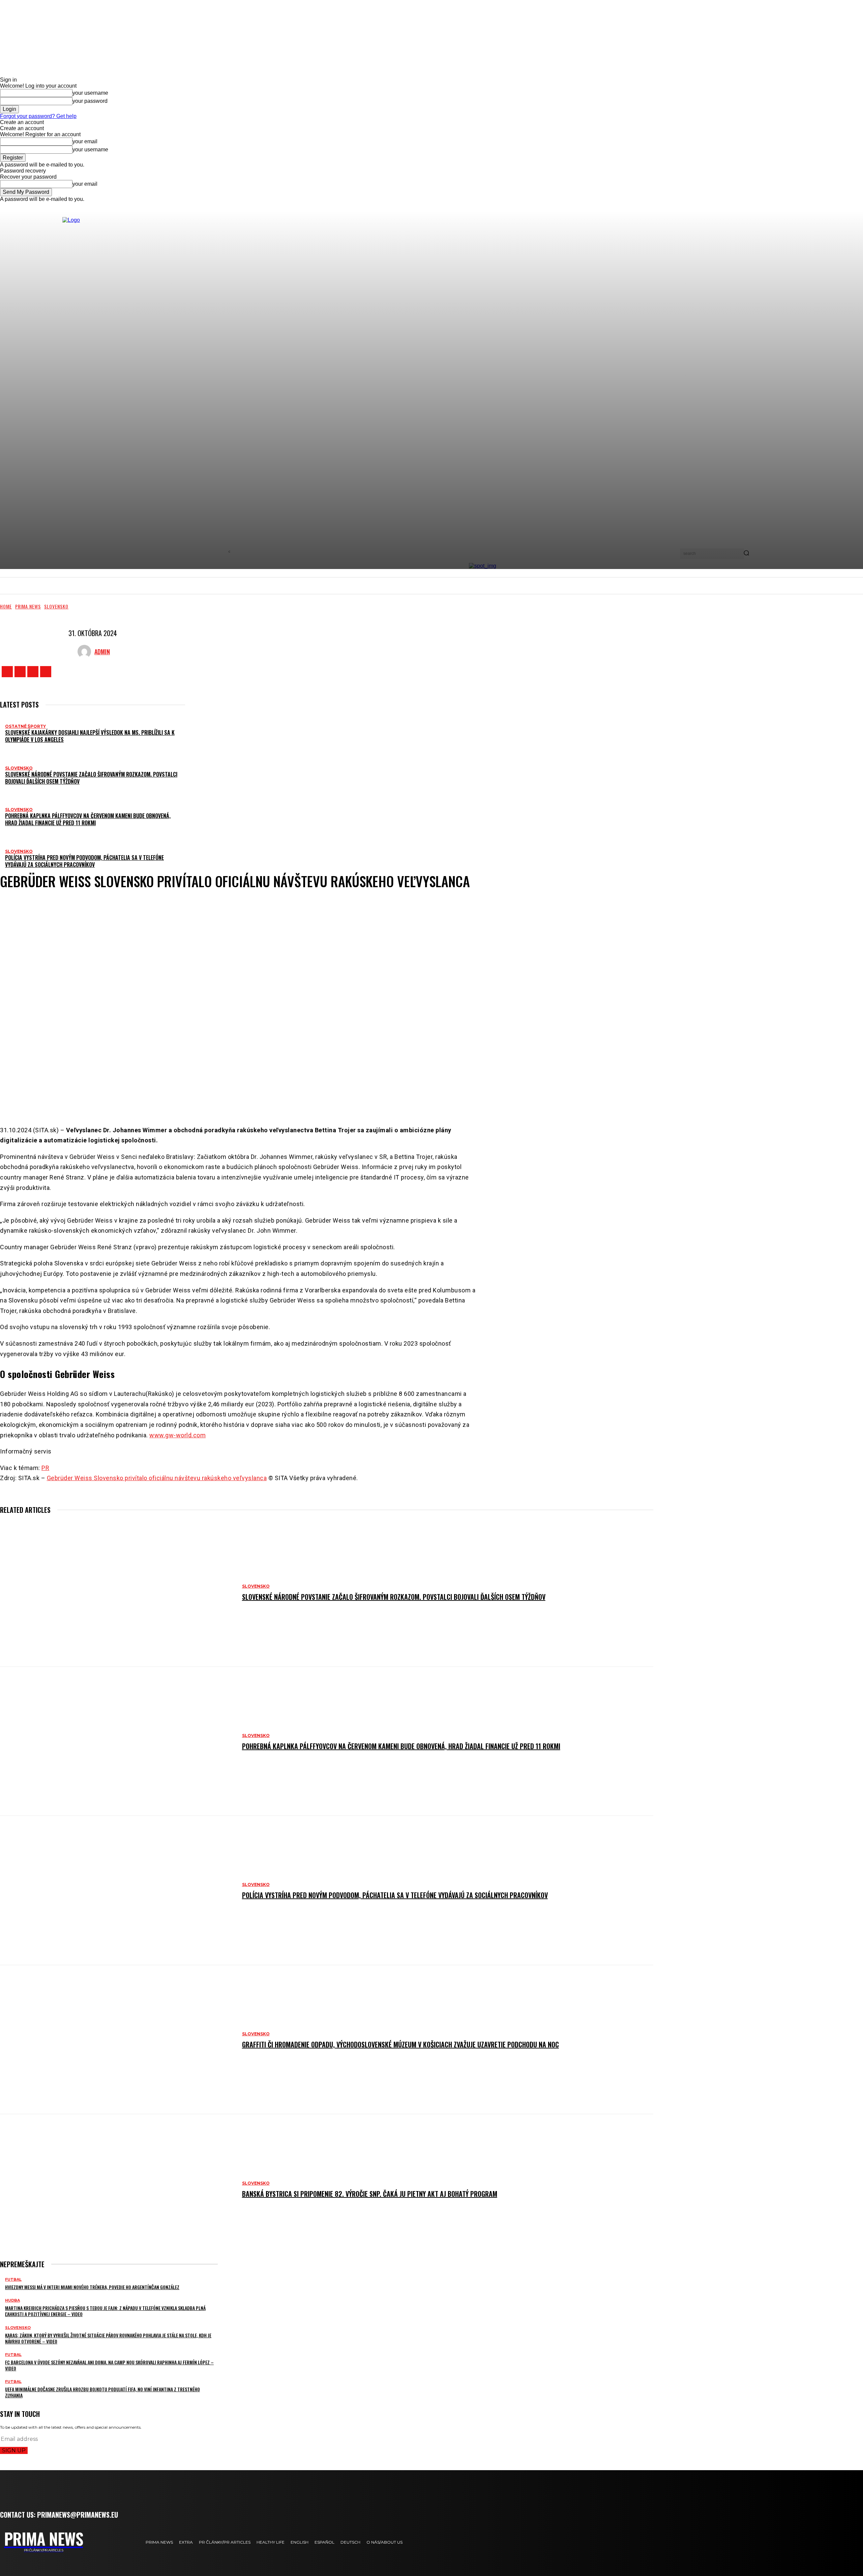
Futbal (13, 2280)
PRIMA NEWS (28, 606)
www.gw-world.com (177, 1435)
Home (6, 606)
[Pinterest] (253, 1099)
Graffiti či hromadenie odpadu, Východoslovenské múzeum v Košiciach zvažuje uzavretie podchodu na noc (400, 2044)
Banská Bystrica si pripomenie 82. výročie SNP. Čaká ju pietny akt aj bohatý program (370, 2194)
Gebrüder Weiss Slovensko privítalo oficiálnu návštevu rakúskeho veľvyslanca (157, 1478)
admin (102, 652)
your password (90, 101)
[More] (298, 1099)
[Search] (746, 553)
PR (45, 1468)
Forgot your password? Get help (38, 116)
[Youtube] (46, 672)
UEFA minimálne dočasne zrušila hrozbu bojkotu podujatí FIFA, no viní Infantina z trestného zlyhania (102, 2392)
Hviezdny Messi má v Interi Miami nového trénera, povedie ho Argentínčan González (92, 2287)
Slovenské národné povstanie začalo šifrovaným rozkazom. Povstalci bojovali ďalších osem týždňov (91, 778)
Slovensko (56, 606)
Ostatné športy (25, 726)
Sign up (14, 2450)
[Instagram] (20, 672)
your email (85, 141)
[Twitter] (33, 672)
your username (90, 93)
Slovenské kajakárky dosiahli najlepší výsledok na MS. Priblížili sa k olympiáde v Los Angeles (90, 736)
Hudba (12, 2300)
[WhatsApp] (273, 1099)
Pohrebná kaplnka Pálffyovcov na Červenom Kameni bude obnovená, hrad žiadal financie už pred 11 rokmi (88, 819)
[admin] (86, 652)
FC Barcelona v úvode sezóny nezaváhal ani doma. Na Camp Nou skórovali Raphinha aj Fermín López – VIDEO (109, 2365)
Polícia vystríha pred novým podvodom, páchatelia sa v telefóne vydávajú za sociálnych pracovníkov (84, 861)
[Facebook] (7, 672)
